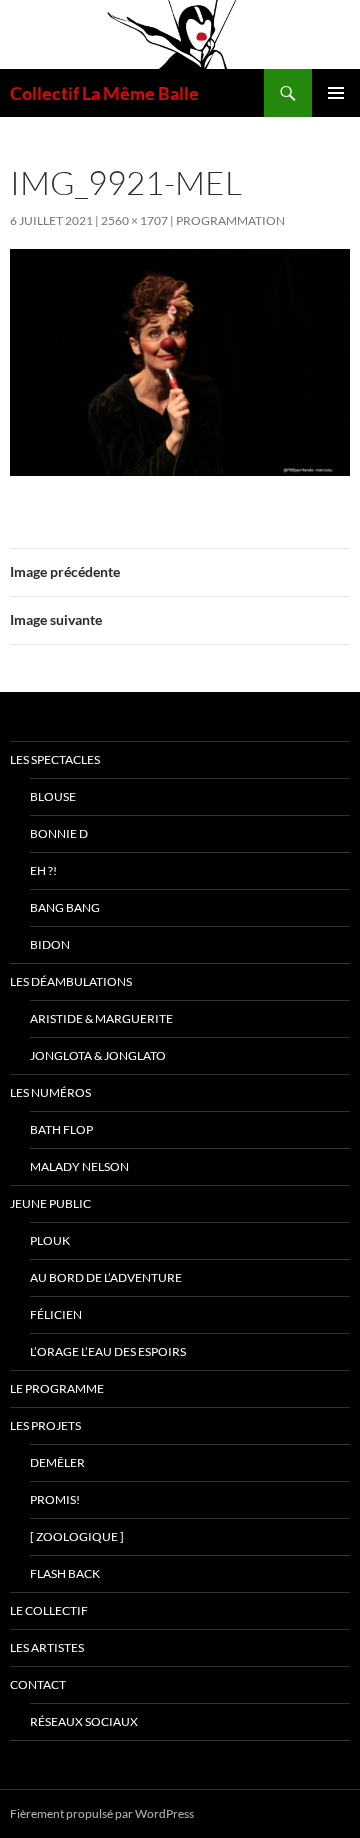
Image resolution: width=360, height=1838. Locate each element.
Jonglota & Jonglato (98, 1055)
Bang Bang (65, 907)
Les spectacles (55, 759)
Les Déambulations (71, 981)
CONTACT (38, 1684)
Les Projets (45, 1425)
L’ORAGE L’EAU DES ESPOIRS (108, 1351)
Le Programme (57, 1388)
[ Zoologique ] (77, 1536)
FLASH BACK (65, 1573)
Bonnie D (59, 833)
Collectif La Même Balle (104, 93)
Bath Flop (61, 1129)
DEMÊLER (57, 1462)
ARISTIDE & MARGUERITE (101, 1018)
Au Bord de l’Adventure (106, 1277)
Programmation (230, 220)
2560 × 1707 (134, 220)
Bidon (50, 944)
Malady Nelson (79, 1166)
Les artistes (47, 1647)
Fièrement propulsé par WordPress (102, 1813)
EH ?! (43, 870)
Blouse (53, 796)
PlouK (50, 1240)
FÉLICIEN (56, 1314)
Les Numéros (50, 1092)
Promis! (55, 1499)
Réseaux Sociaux (84, 1721)
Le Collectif (49, 1610)
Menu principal (336, 93)
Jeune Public (50, 1203)
